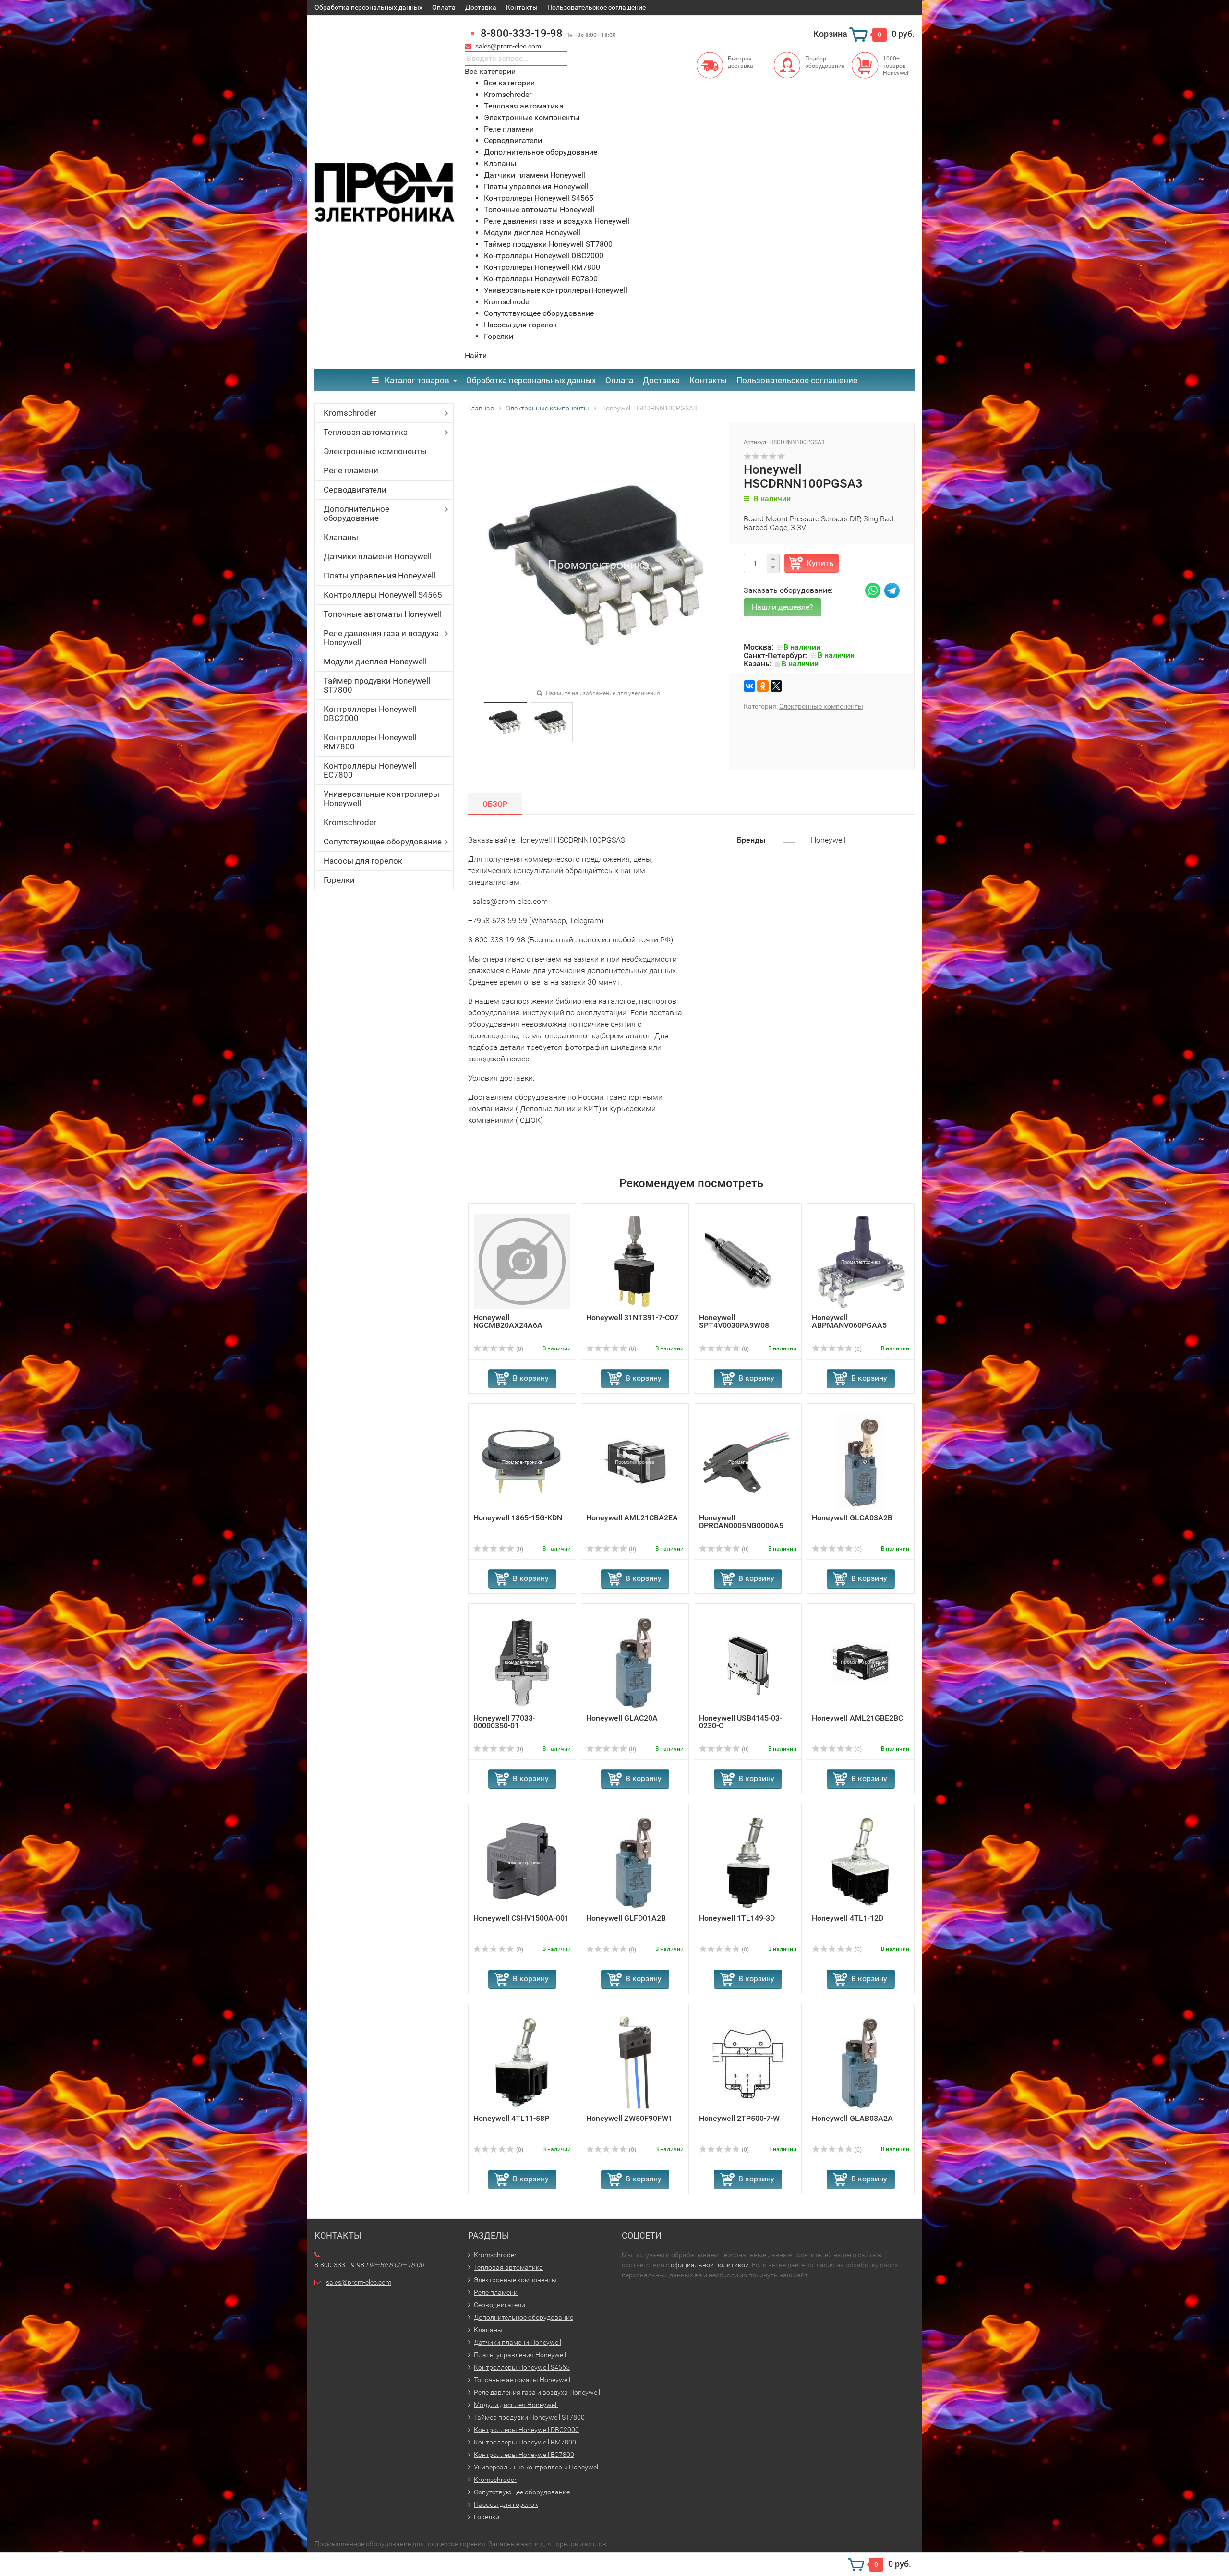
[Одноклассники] (763, 686)
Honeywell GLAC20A (622, 1718)
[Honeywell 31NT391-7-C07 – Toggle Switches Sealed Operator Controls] (635, 1261)
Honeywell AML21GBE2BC (857, 1718)
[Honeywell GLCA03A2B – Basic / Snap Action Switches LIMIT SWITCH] (861, 1461)
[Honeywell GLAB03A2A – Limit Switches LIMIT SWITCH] (861, 2062)
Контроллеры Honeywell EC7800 (370, 770)
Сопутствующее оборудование (383, 842)
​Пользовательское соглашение (596, 7)
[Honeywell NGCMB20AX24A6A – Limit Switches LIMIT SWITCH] (522, 1261)
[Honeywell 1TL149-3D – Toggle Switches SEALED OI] (748, 1861)
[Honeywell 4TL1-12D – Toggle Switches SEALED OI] (861, 1861)
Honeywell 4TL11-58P (511, 2118)
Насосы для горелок (363, 861)
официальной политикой (710, 2265)
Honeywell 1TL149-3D (737, 1918)
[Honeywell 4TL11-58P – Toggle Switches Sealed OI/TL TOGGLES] (522, 2062)
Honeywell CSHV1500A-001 (521, 1918)
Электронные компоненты (375, 451)
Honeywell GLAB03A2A (852, 2118)
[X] (776, 686)
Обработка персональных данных (368, 7)
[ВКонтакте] (749, 686)
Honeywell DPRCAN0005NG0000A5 (741, 1522)
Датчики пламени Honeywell (378, 556)
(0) (519, 1349)
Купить (820, 563)
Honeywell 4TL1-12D (848, 1918)
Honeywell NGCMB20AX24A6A (508, 1321)
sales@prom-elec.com (508, 46)
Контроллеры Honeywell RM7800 (370, 742)
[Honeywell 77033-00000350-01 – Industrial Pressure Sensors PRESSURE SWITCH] (522, 1661)
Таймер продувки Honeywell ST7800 (377, 685)
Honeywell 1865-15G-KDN (518, 1518)
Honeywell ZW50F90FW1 (629, 2118)
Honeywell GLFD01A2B (626, 1918)
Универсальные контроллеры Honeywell (381, 799)
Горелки (339, 880)
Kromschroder (350, 413)
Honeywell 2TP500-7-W (739, 2118)
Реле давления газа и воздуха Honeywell (381, 638)
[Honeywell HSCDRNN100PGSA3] (505, 721)
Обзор (495, 804)
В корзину (531, 1378)
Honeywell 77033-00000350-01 (504, 1722)
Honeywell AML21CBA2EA (632, 1518)
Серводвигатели (355, 490)
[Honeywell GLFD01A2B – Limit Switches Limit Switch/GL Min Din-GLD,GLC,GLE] (635, 1861)
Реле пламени (351, 470)
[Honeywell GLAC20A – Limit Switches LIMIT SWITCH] (635, 1661)
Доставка (481, 7)
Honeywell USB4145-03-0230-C (741, 1722)
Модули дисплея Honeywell (375, 662)
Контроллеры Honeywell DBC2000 (370, 714)
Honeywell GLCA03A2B (852, 1518)
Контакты (522, 7)
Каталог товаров (416, 380)
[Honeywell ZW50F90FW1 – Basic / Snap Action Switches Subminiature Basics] (635, 2062)
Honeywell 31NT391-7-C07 (632, 1318)
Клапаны (341, 537)
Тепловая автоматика (366, 432)
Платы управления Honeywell (380, 576)
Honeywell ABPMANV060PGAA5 (849, 1321)
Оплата (444, 7)
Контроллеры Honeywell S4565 (383, 595)
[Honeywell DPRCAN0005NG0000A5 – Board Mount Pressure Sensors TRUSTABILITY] (748, 1461)
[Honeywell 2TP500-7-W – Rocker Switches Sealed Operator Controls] (748, 2062)
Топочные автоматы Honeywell (383, 614)
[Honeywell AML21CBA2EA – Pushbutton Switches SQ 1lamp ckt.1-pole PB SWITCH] (635, 1461)
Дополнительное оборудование (356, 513)
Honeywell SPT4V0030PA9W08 (734, 1321)
